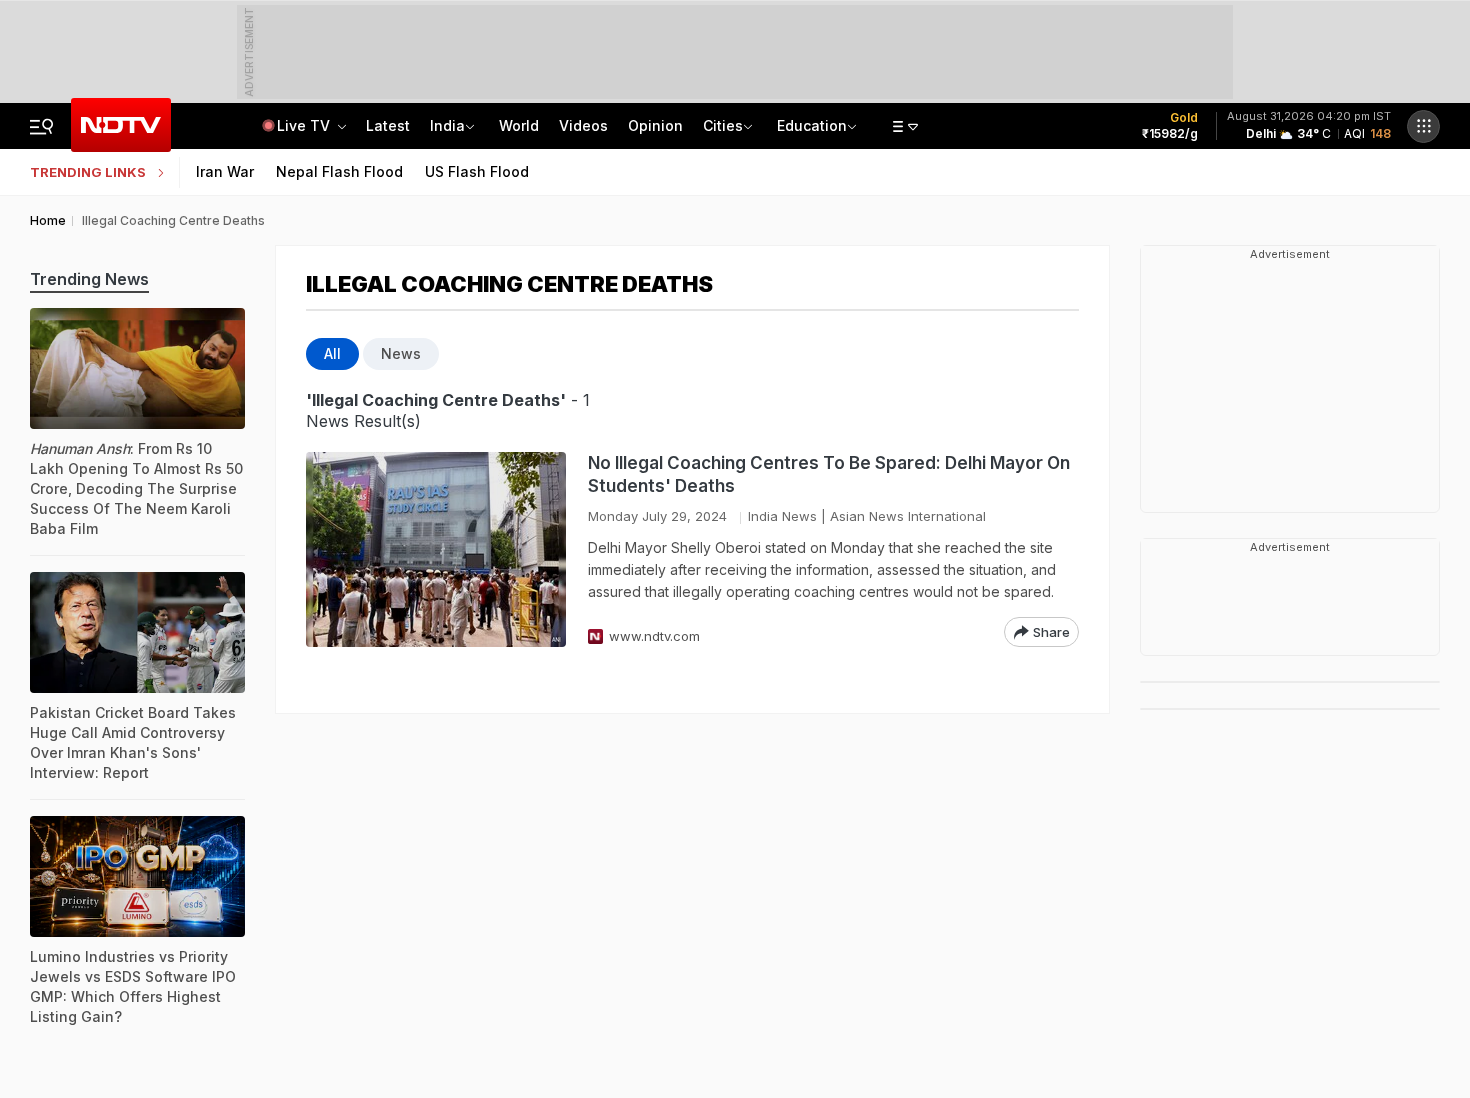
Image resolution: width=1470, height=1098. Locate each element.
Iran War (225, 171)
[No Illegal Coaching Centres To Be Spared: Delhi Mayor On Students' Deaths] (436, 549)
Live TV (305, 125)
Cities (723, 125)
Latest (388, 125)
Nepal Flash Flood (339, 171)
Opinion (655, 125)
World (519, 125)
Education (812, 125)
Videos (583, 125)
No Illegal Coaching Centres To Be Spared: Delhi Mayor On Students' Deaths (829, 474)
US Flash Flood (477, 171)
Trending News (89, 279)
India (447, 125)
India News (782, 516)
